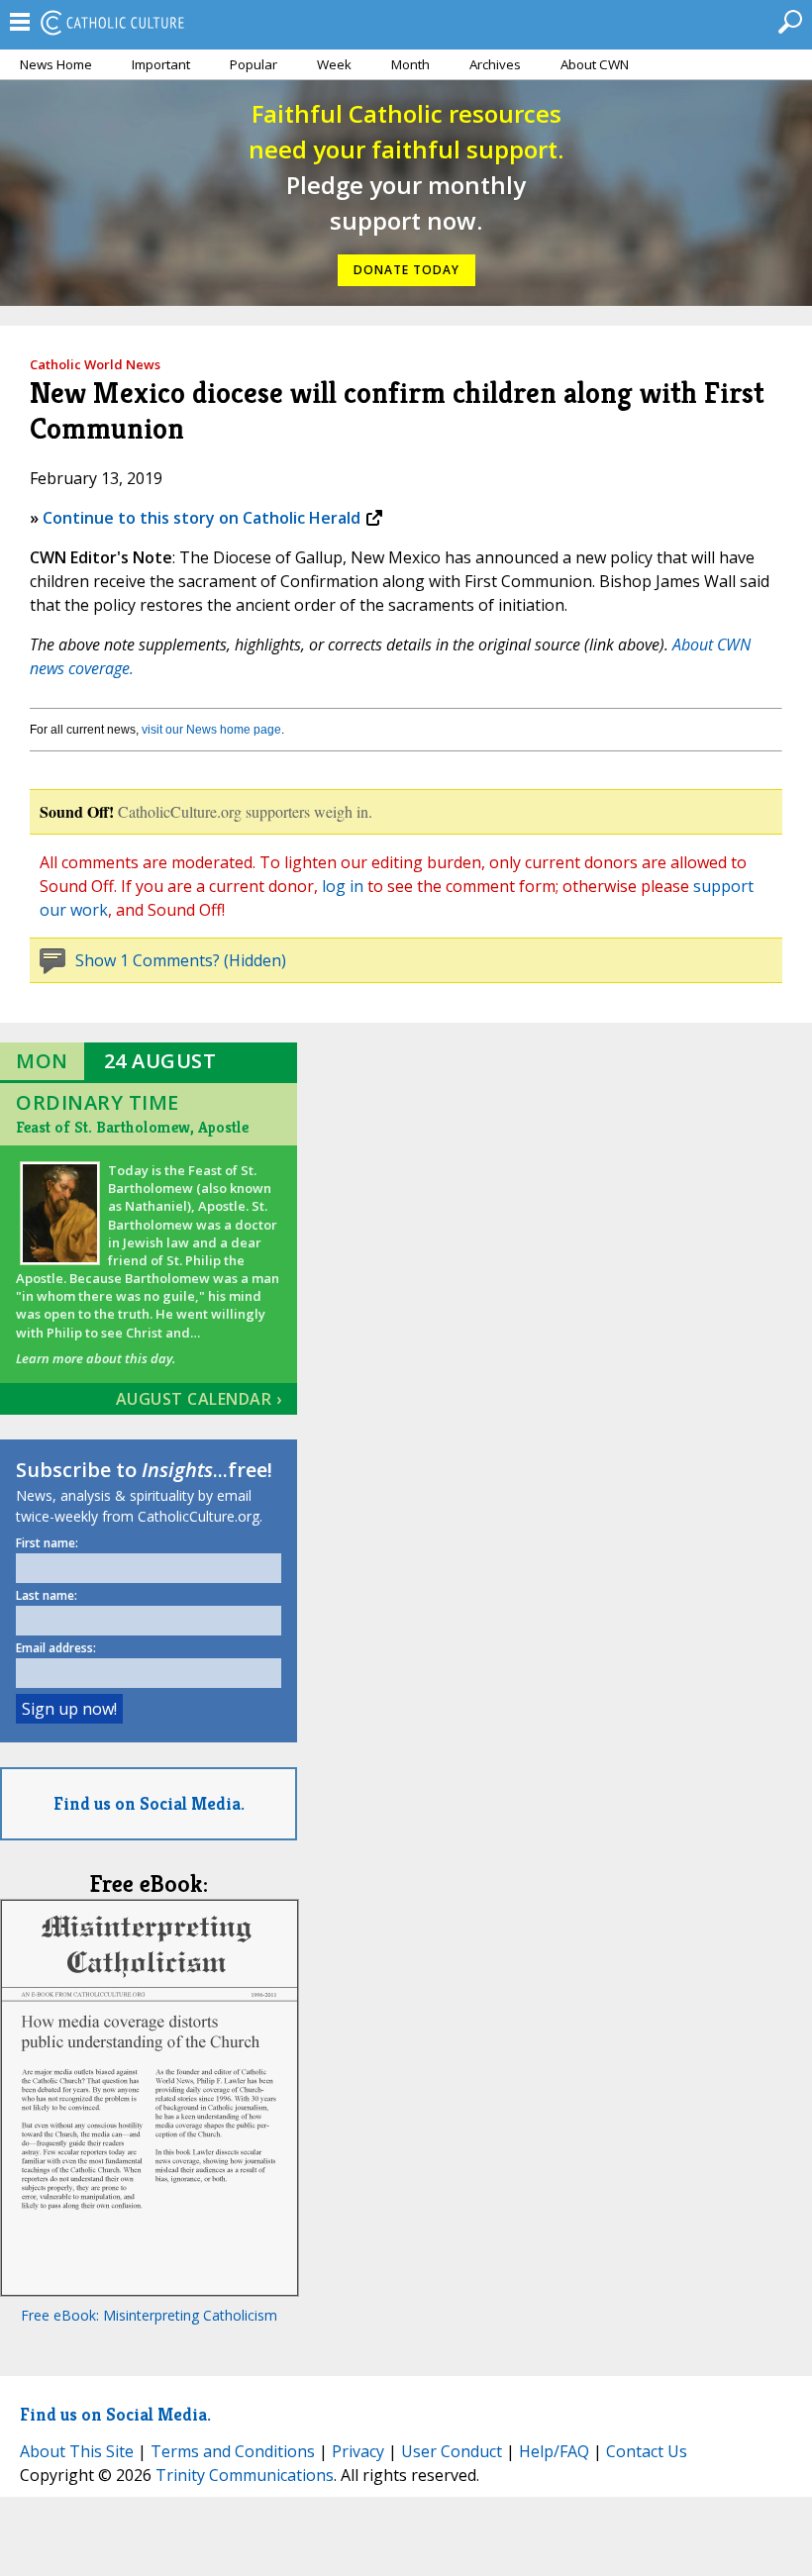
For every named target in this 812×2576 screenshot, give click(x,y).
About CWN (595, 64)
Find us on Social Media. (149, 1803)
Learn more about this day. (96, 1358)
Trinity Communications (245, 2475)
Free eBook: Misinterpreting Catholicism (149, 2315)
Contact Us (647, 2451)
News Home (56, 64)
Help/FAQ (554, 2451)
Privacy (358, 2451)
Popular (254, 64)
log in (343, 886)
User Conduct (452, 2451)
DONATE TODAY (406, 270)
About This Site (77, 2451)
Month (410, 64)
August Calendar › (199, 1399)
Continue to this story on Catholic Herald (202, 518)
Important (161, 64)
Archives (495, 64)
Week (334, 64)
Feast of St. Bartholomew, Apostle (132, 1127)
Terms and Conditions (233, 2451)
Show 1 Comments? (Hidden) (181, 960)
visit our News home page (211, 730)
